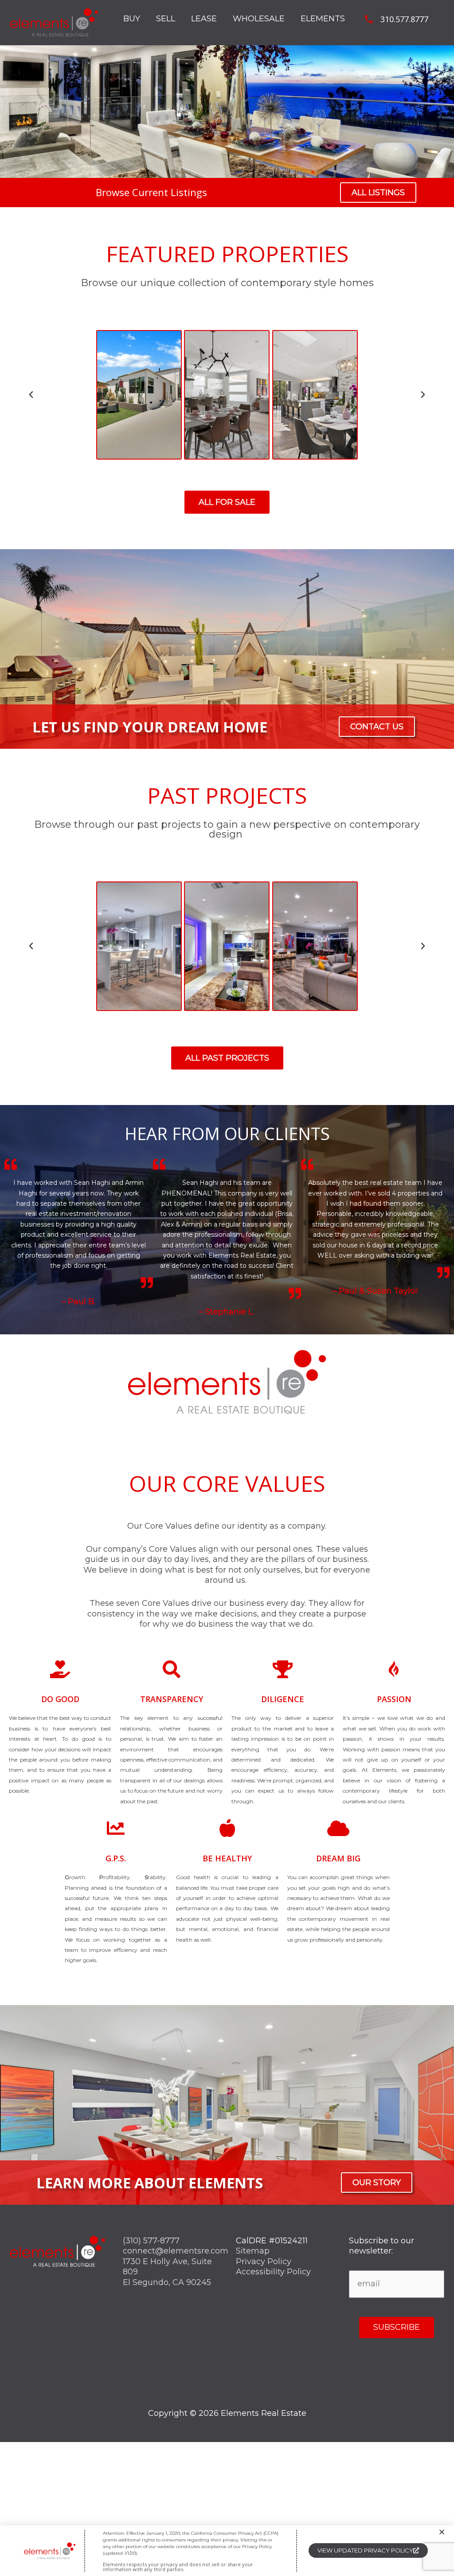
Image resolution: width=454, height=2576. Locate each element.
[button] (442, 2532)
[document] (227, 1288)
